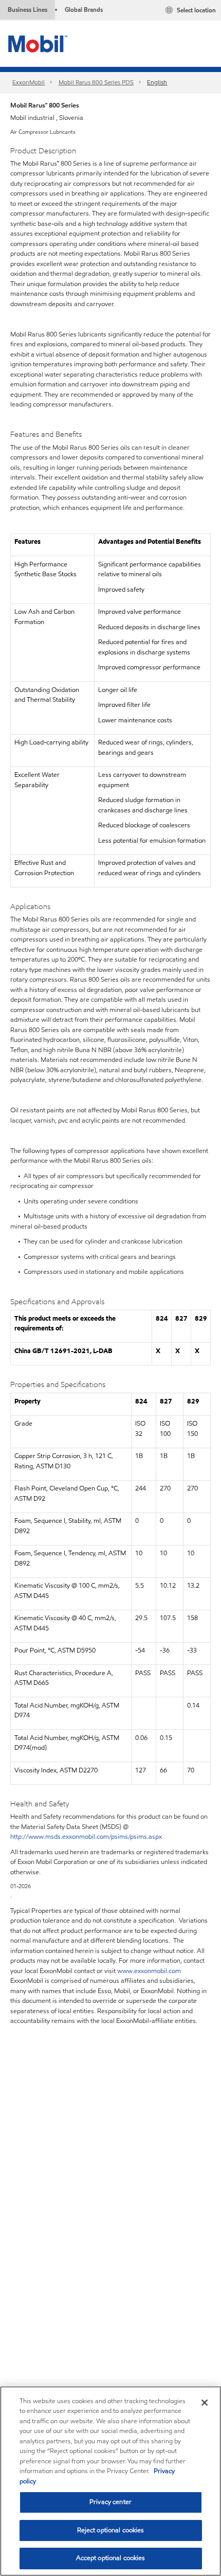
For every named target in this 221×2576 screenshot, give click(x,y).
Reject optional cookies (111, 2530)
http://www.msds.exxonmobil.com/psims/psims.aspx (86, 1837)
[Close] (205, 2403)
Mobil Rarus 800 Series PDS (96, 82)
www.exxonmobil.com (149, 1971)
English (157, 82)
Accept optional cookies (111, 2558)
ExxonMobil (29, 82)
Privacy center (110, 2502)
